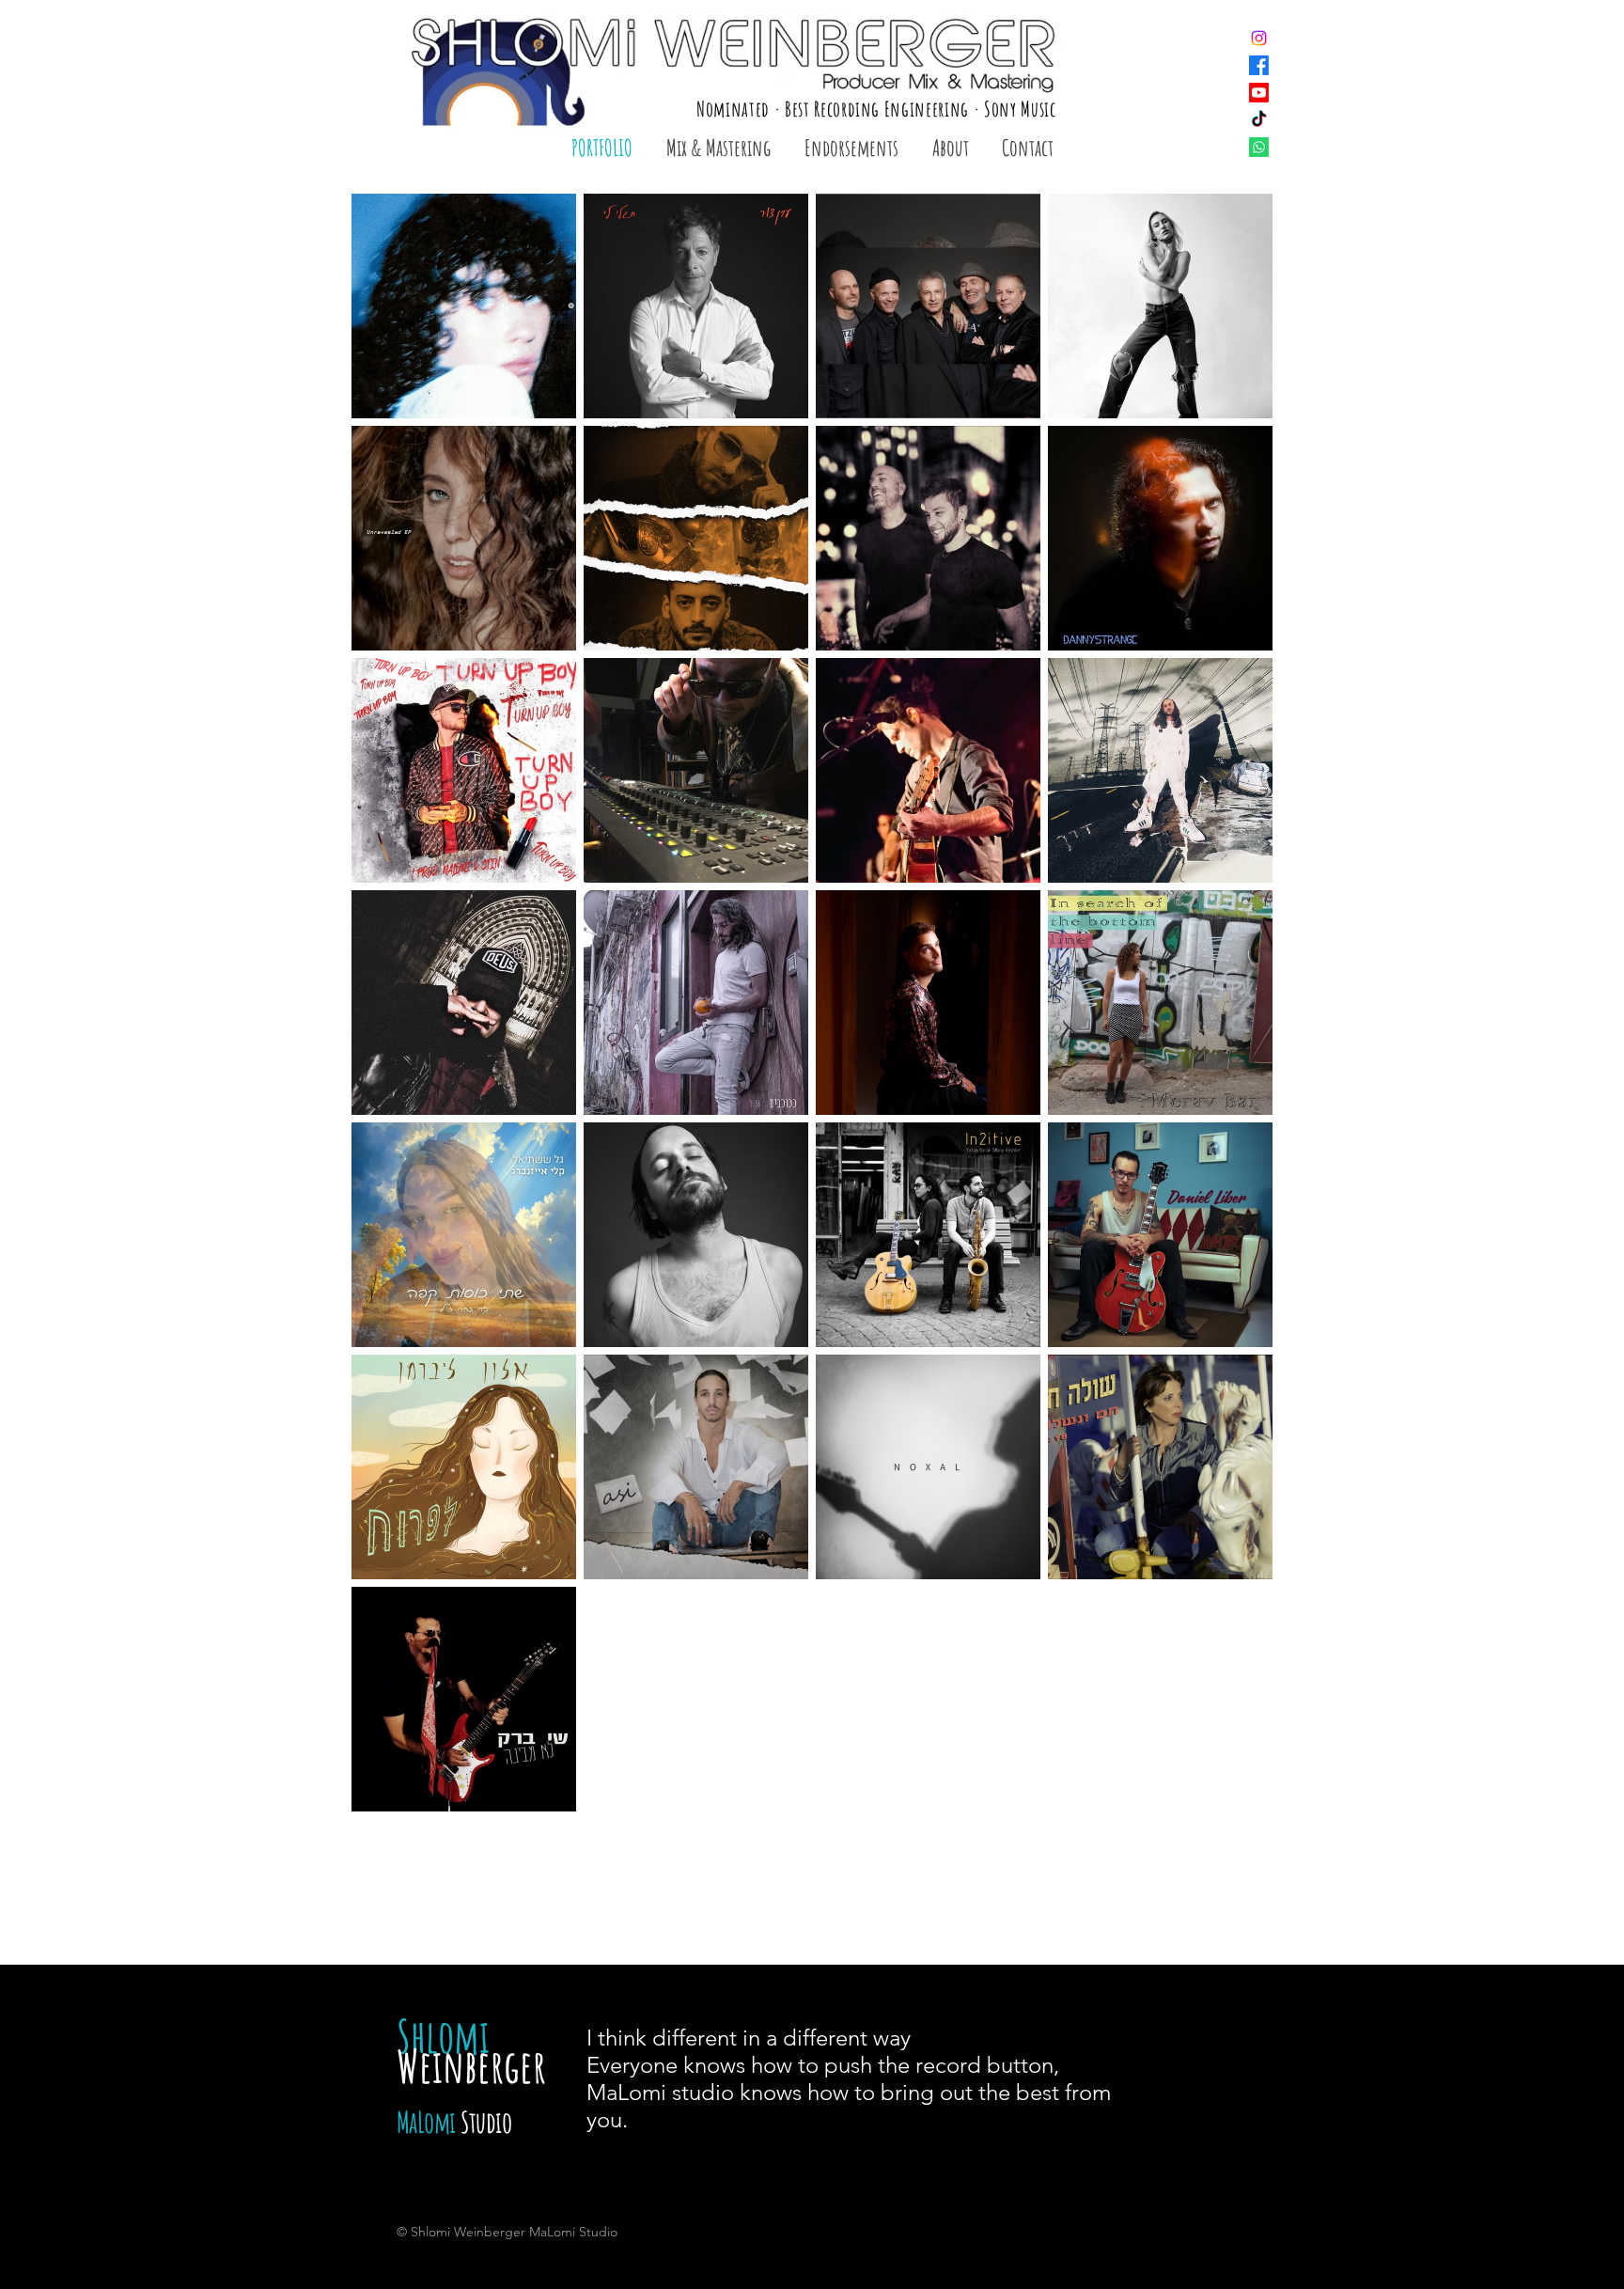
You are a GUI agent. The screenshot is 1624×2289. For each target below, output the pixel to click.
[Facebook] (1259, 65)
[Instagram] (1259, 38)
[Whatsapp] (1259, 147)
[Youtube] (1259, 93)
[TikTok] (1259, 120)
